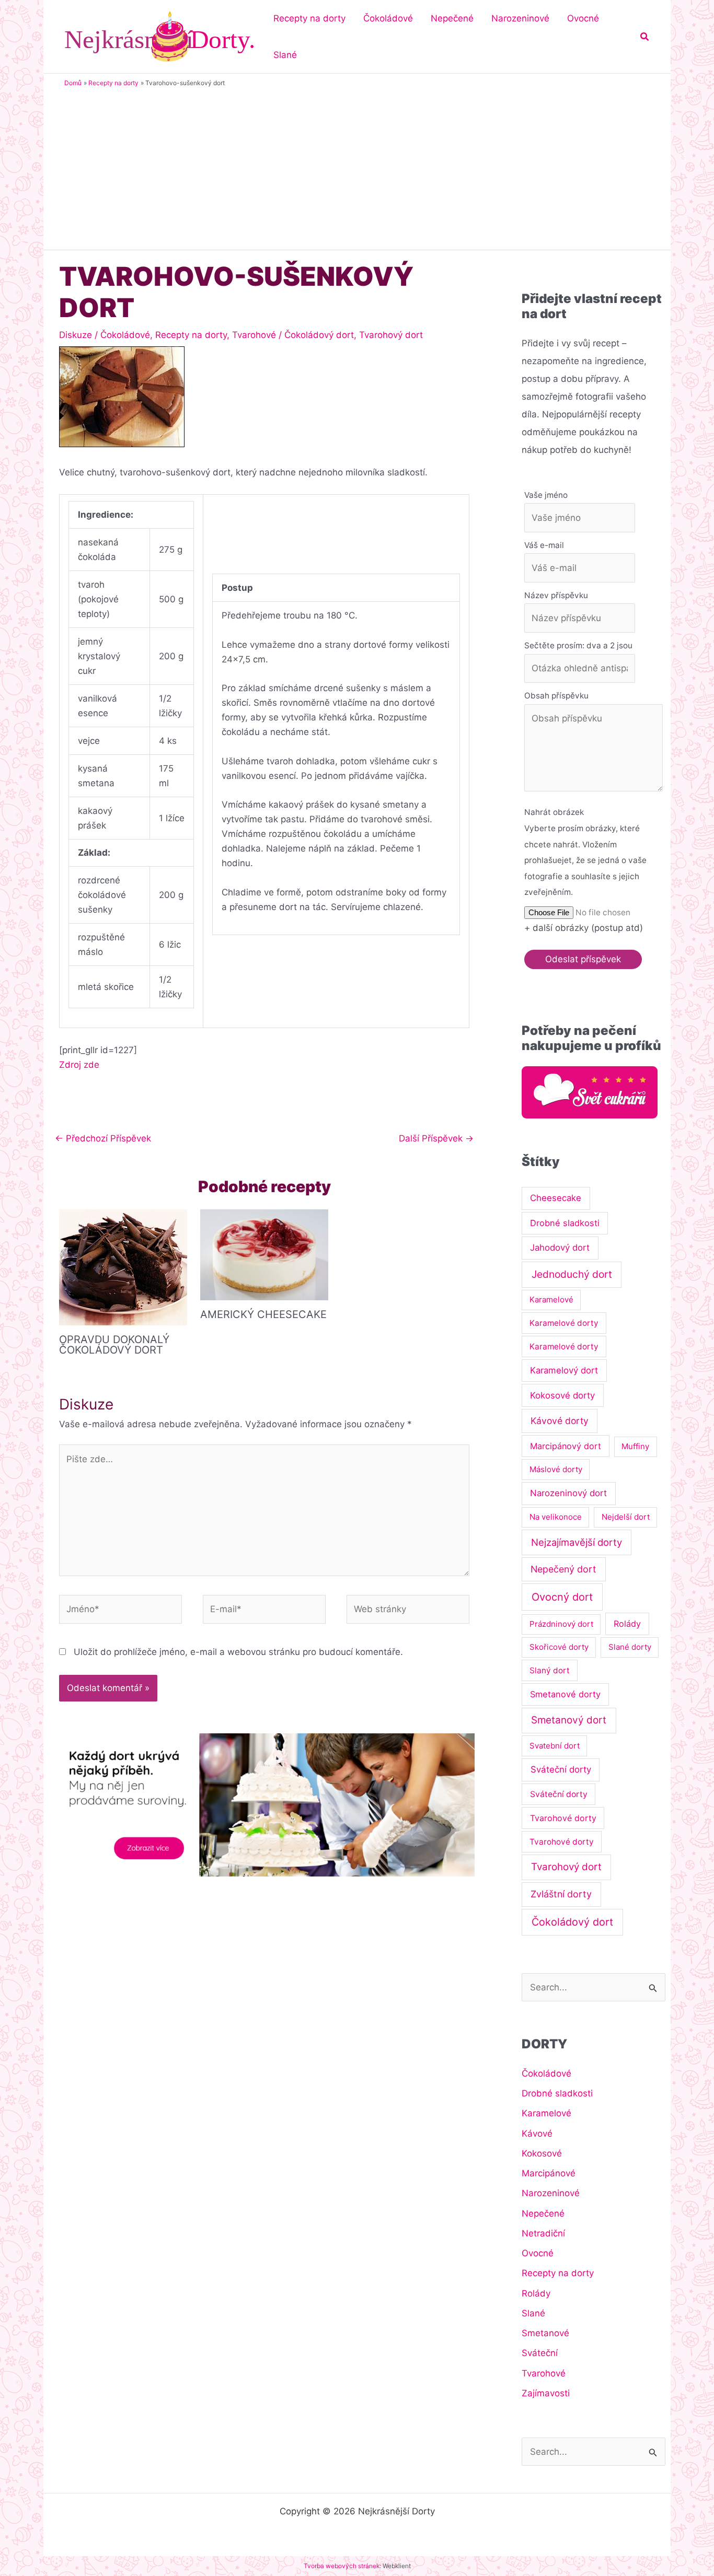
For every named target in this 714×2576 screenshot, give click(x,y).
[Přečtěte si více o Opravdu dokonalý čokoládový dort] (123, 1267)
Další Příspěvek (436, 1138)
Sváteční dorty (561, 1769)
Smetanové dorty (565, 1694)
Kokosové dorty (562, 1395)
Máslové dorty (556, 1469)
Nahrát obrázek (554, 812)
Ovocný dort (562, 1597)
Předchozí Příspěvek (103, 1138)
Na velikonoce (556, 1517)
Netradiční (543, 2233)
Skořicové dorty (559, 1647)
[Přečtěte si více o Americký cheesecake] (264, 1254)
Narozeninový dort (568, 1493)
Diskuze (76, 335)
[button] (645, 37)
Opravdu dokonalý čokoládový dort (114, 1345)
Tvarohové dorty (563, 1818)
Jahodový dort (560, 1248)
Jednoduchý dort (572, 1274)
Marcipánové (549, 2173)
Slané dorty (630, 1647)
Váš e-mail (544, 545)
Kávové (537, 2134)
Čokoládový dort (319, 335)
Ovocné (538, 2253)
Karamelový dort (564, 1370)
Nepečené (543, 2213)
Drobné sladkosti (565, 1223)
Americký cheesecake (263, 1314)
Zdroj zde (79, 1065)
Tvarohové (254, 335)
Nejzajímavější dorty (577, 1542)
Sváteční (540, 2353)
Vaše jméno (546, 495)
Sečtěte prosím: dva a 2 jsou (578, 645)
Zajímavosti (546, 2393)
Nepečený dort (563, 1569)
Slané (533, 2313)
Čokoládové (125, 335)
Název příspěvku (556, 595)
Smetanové (545, 2333)
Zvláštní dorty (561, 1894)
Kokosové (542, 2153)
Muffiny (635, 1446)
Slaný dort (550, 1670)
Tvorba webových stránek (342, 2566)
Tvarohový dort (391, 335)
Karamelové (551, 1299)
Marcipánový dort (566, 1446)
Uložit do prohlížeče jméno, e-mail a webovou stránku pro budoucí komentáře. (238, 1652)
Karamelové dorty (564, 1323)
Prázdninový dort (561, 1624)
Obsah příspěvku (556, 696)
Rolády (627, 1624)
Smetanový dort (569, 1720)
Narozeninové (551, 2193)
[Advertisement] (357, 166)
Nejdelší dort (626, 1517)
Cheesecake (556, 1198)
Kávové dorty (560, 1421)
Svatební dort (555, 1746)
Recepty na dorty (191, 335)
